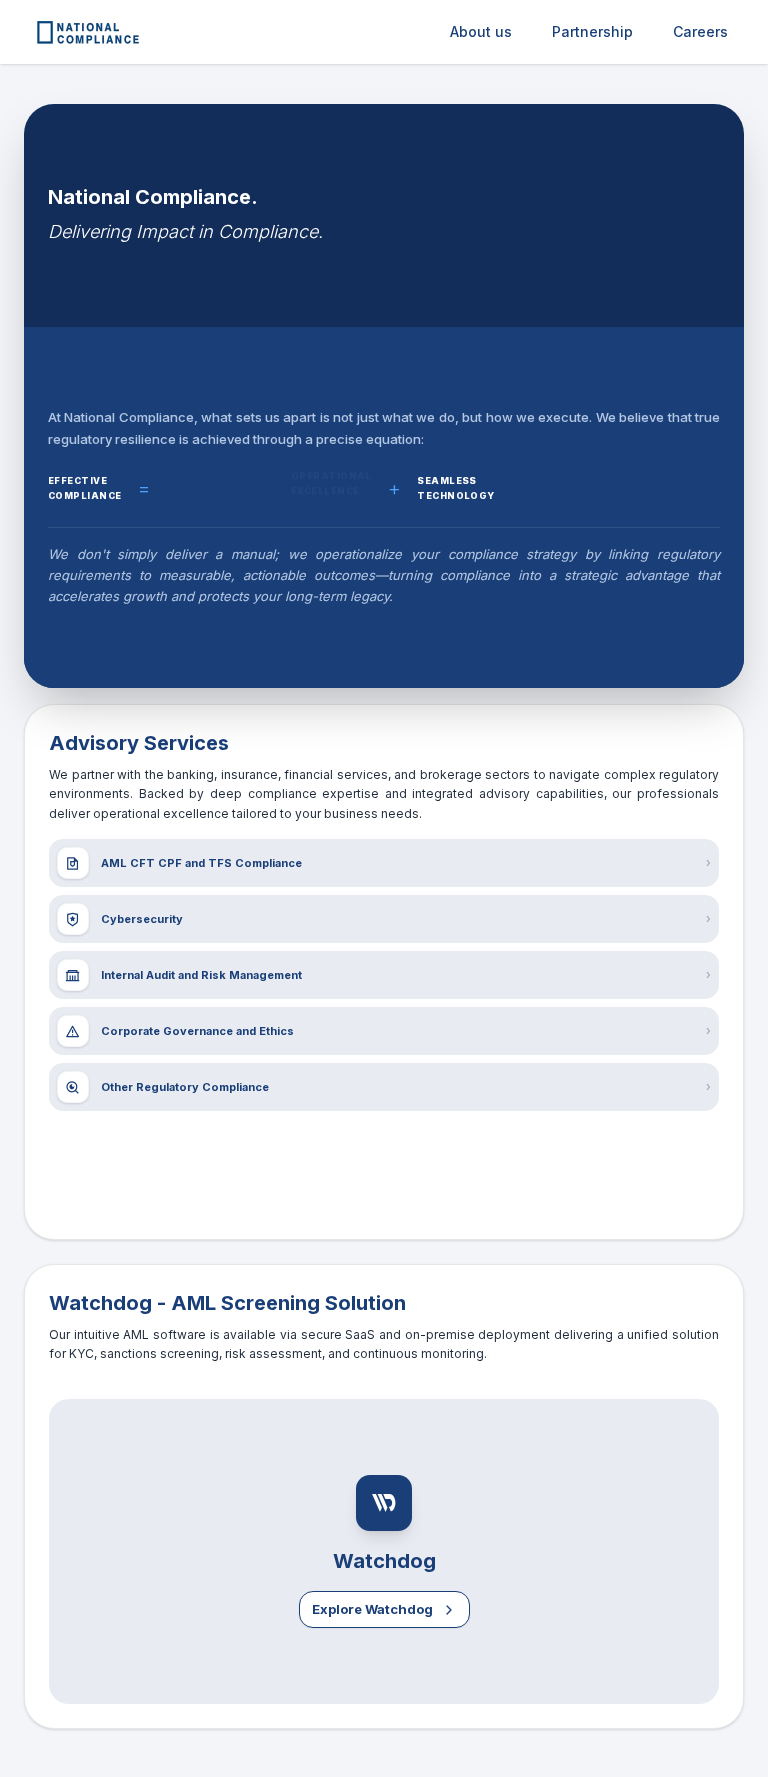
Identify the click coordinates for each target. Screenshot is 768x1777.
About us (481, 31)
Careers (700, 31)
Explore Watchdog (372, 1609)
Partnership (592, 31)
